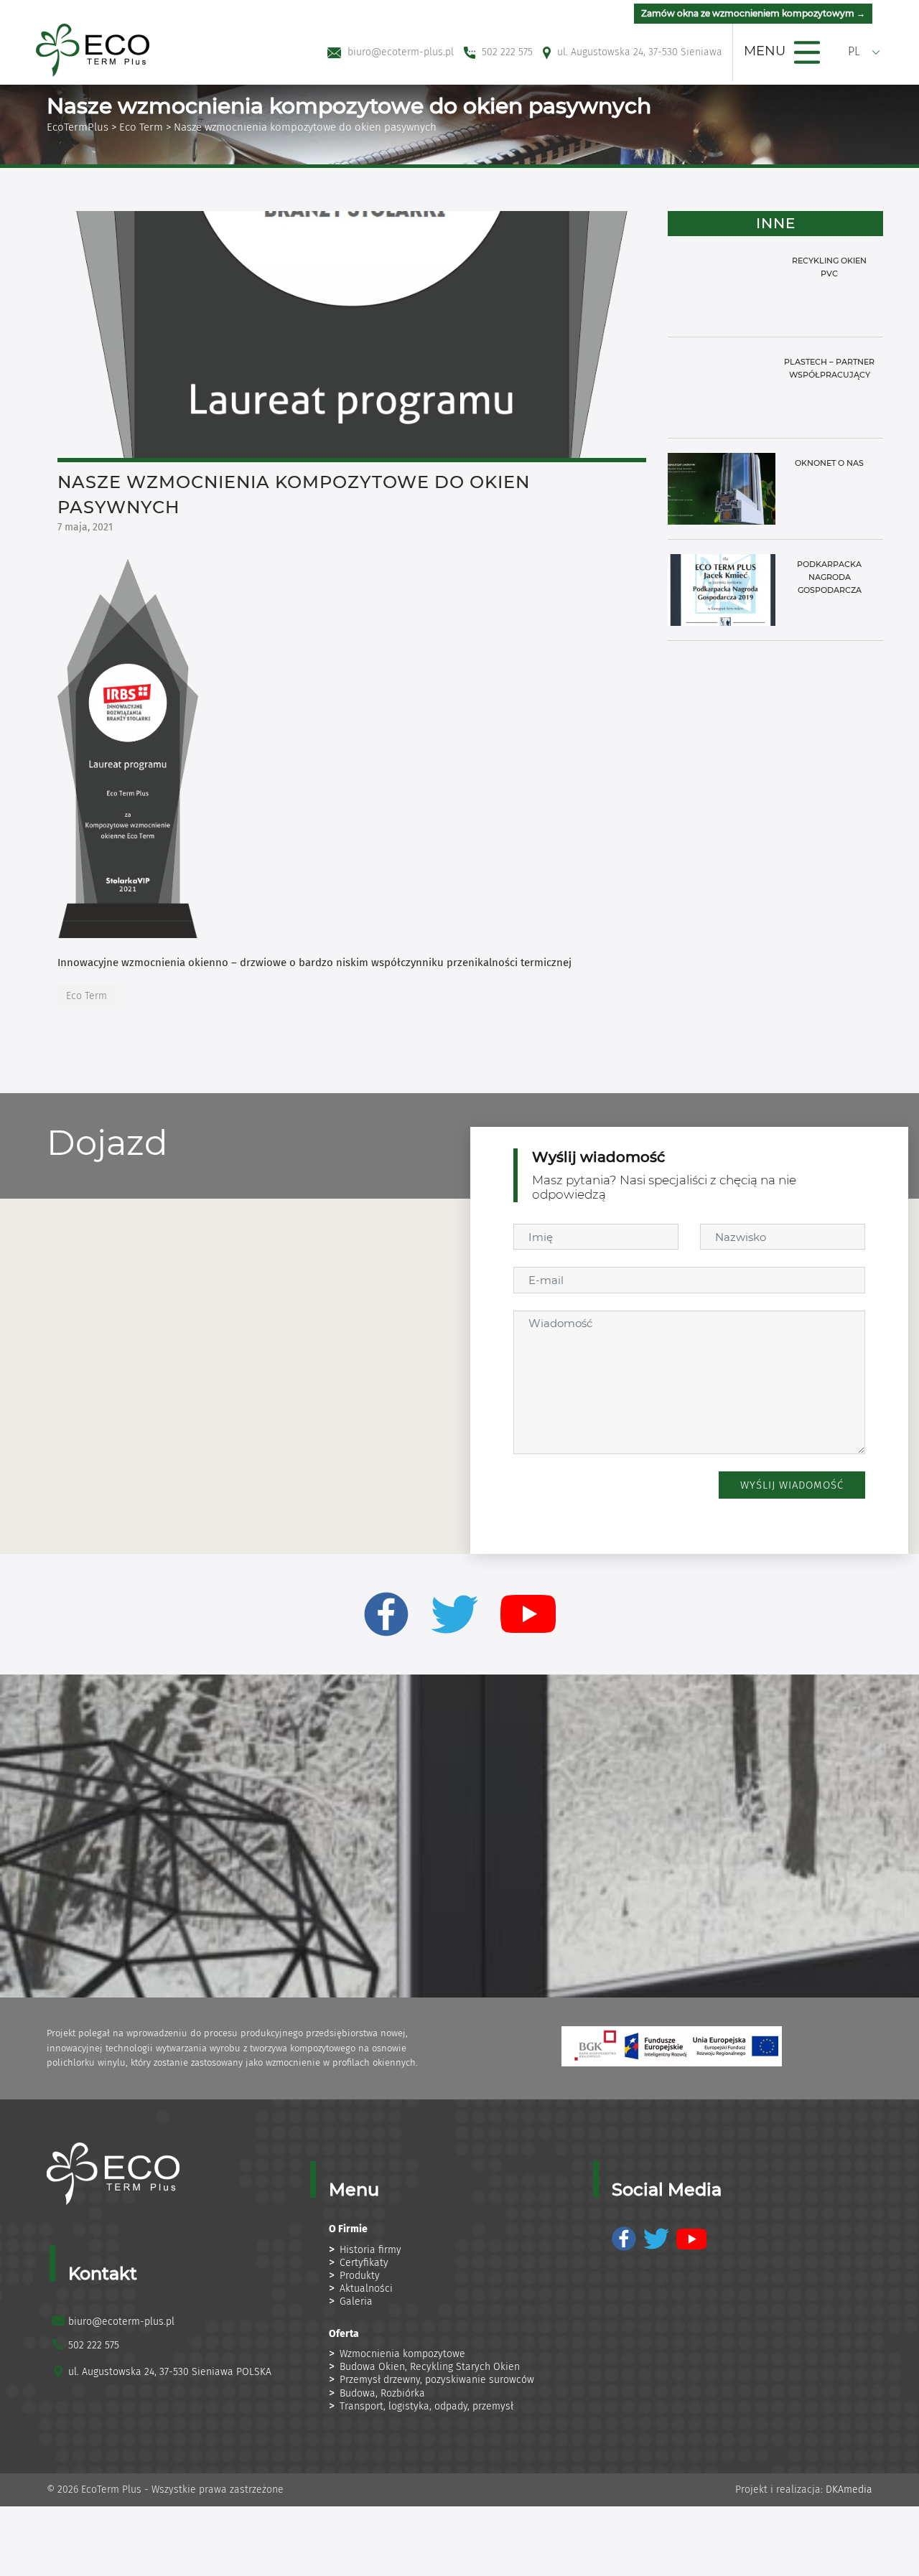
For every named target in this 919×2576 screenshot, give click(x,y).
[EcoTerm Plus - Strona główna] (93, 49)
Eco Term (141, 127)
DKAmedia (849, 2490)
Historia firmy (370, 2250)
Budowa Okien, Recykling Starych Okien (430, 2367)
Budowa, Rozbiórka (382, 2393)
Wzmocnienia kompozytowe (402, 2354)
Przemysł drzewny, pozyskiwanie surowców (437, 2380)
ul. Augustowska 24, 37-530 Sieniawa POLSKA (170, 2372)
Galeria (356, 2301)
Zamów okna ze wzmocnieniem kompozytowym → (753, 13)
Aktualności (366, 2289)
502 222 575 (94, 2345)
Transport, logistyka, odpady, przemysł (426, 2406)
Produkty (360, 2276)
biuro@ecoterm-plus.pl (121, 2322)
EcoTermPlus (78, 127)
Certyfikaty (364, 2263)
